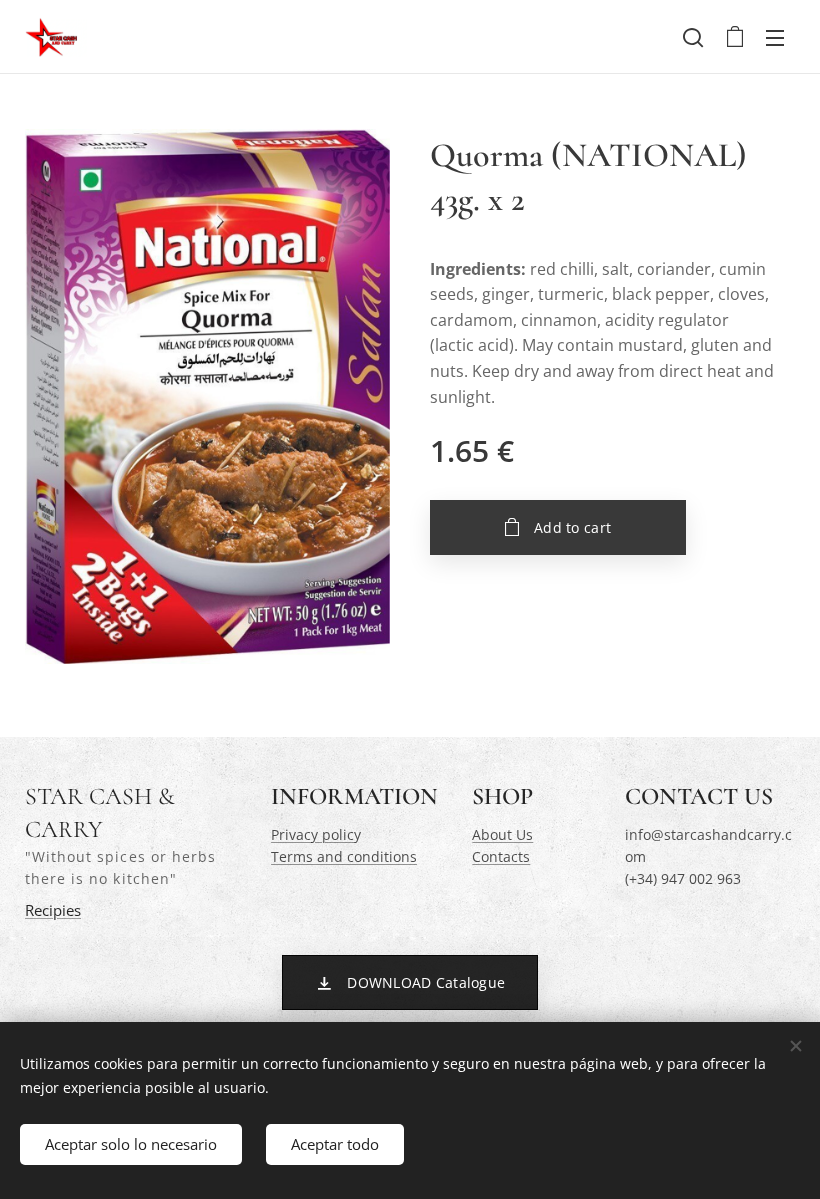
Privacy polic (312, 834)
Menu (775, 37)
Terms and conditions (344, 856)
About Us (502, 834)
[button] (693, 37)
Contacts (501, 856)
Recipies (53, 910)
